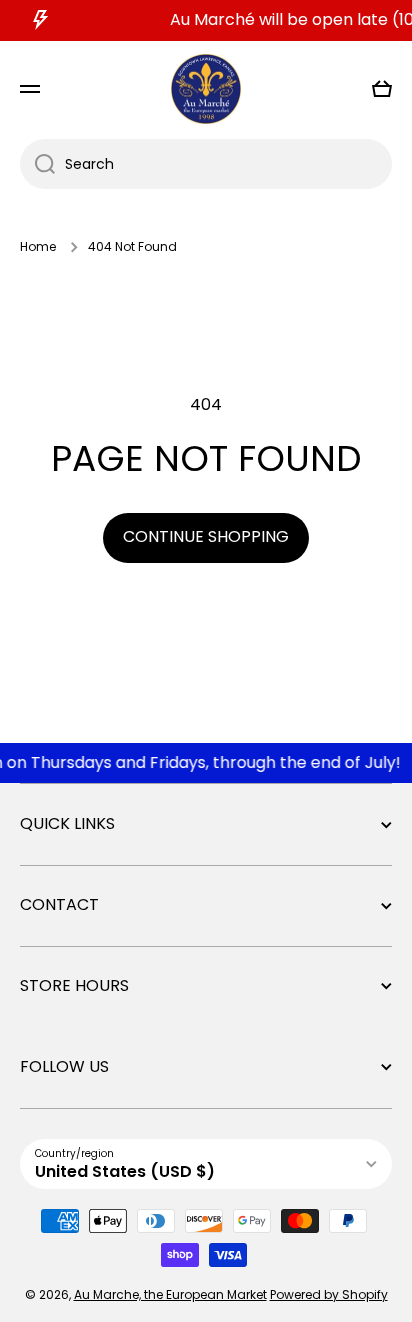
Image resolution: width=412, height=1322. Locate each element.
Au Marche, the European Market (170, 1294)
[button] (382, 89)
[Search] (37, 164)
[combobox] (206, 164)
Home (38, 247)
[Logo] (206, 89)
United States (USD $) (125, 1171)
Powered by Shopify (329, 1294)
